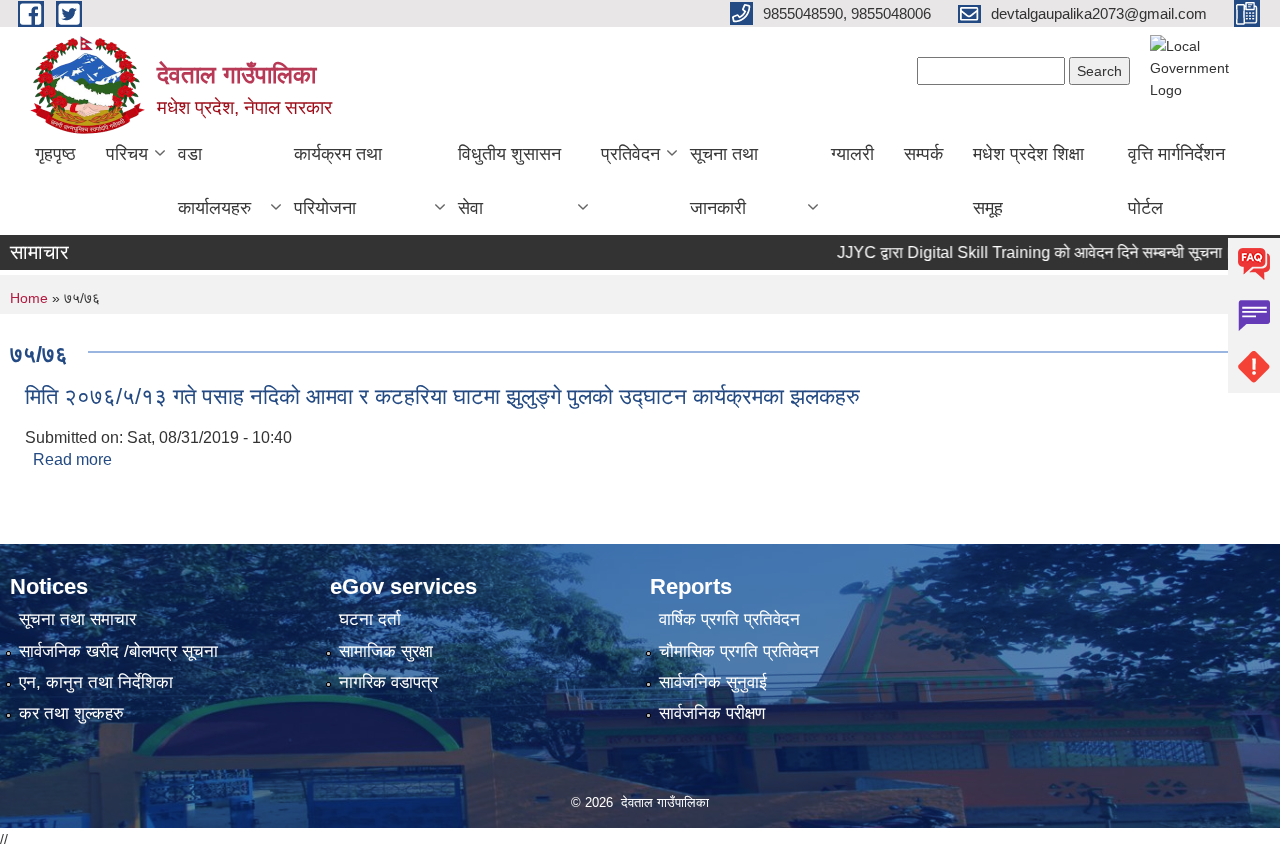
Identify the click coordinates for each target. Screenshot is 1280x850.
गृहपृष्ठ (55, 154)
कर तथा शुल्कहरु (71, 713)
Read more (72, 459)
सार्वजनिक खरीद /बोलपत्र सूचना (118, 651)
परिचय (127, 154)
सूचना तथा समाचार (77, 619)
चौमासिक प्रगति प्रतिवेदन (739, 651)
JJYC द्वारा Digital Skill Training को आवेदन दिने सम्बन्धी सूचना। (1017, 252)
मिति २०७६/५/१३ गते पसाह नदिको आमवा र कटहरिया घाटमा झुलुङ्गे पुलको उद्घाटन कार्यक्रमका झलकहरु (442, 396)
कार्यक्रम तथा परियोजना (338, 181)
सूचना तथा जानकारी (724, 181)
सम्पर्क (923, 154)
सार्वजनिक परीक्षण (712, 713)
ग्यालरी (852, 154)
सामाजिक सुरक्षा (386, 651)
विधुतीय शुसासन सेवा (509, 181)
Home (29, 298)
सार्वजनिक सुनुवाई (713, 682)
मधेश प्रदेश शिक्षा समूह (1028, 181)
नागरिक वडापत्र (388, 682)
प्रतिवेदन (630, 154)
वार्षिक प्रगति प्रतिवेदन (729, 619)
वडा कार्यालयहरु (214, 181)
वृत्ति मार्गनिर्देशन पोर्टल (1176, 181)
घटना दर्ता (370, 619)
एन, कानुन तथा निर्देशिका (96, 682)
